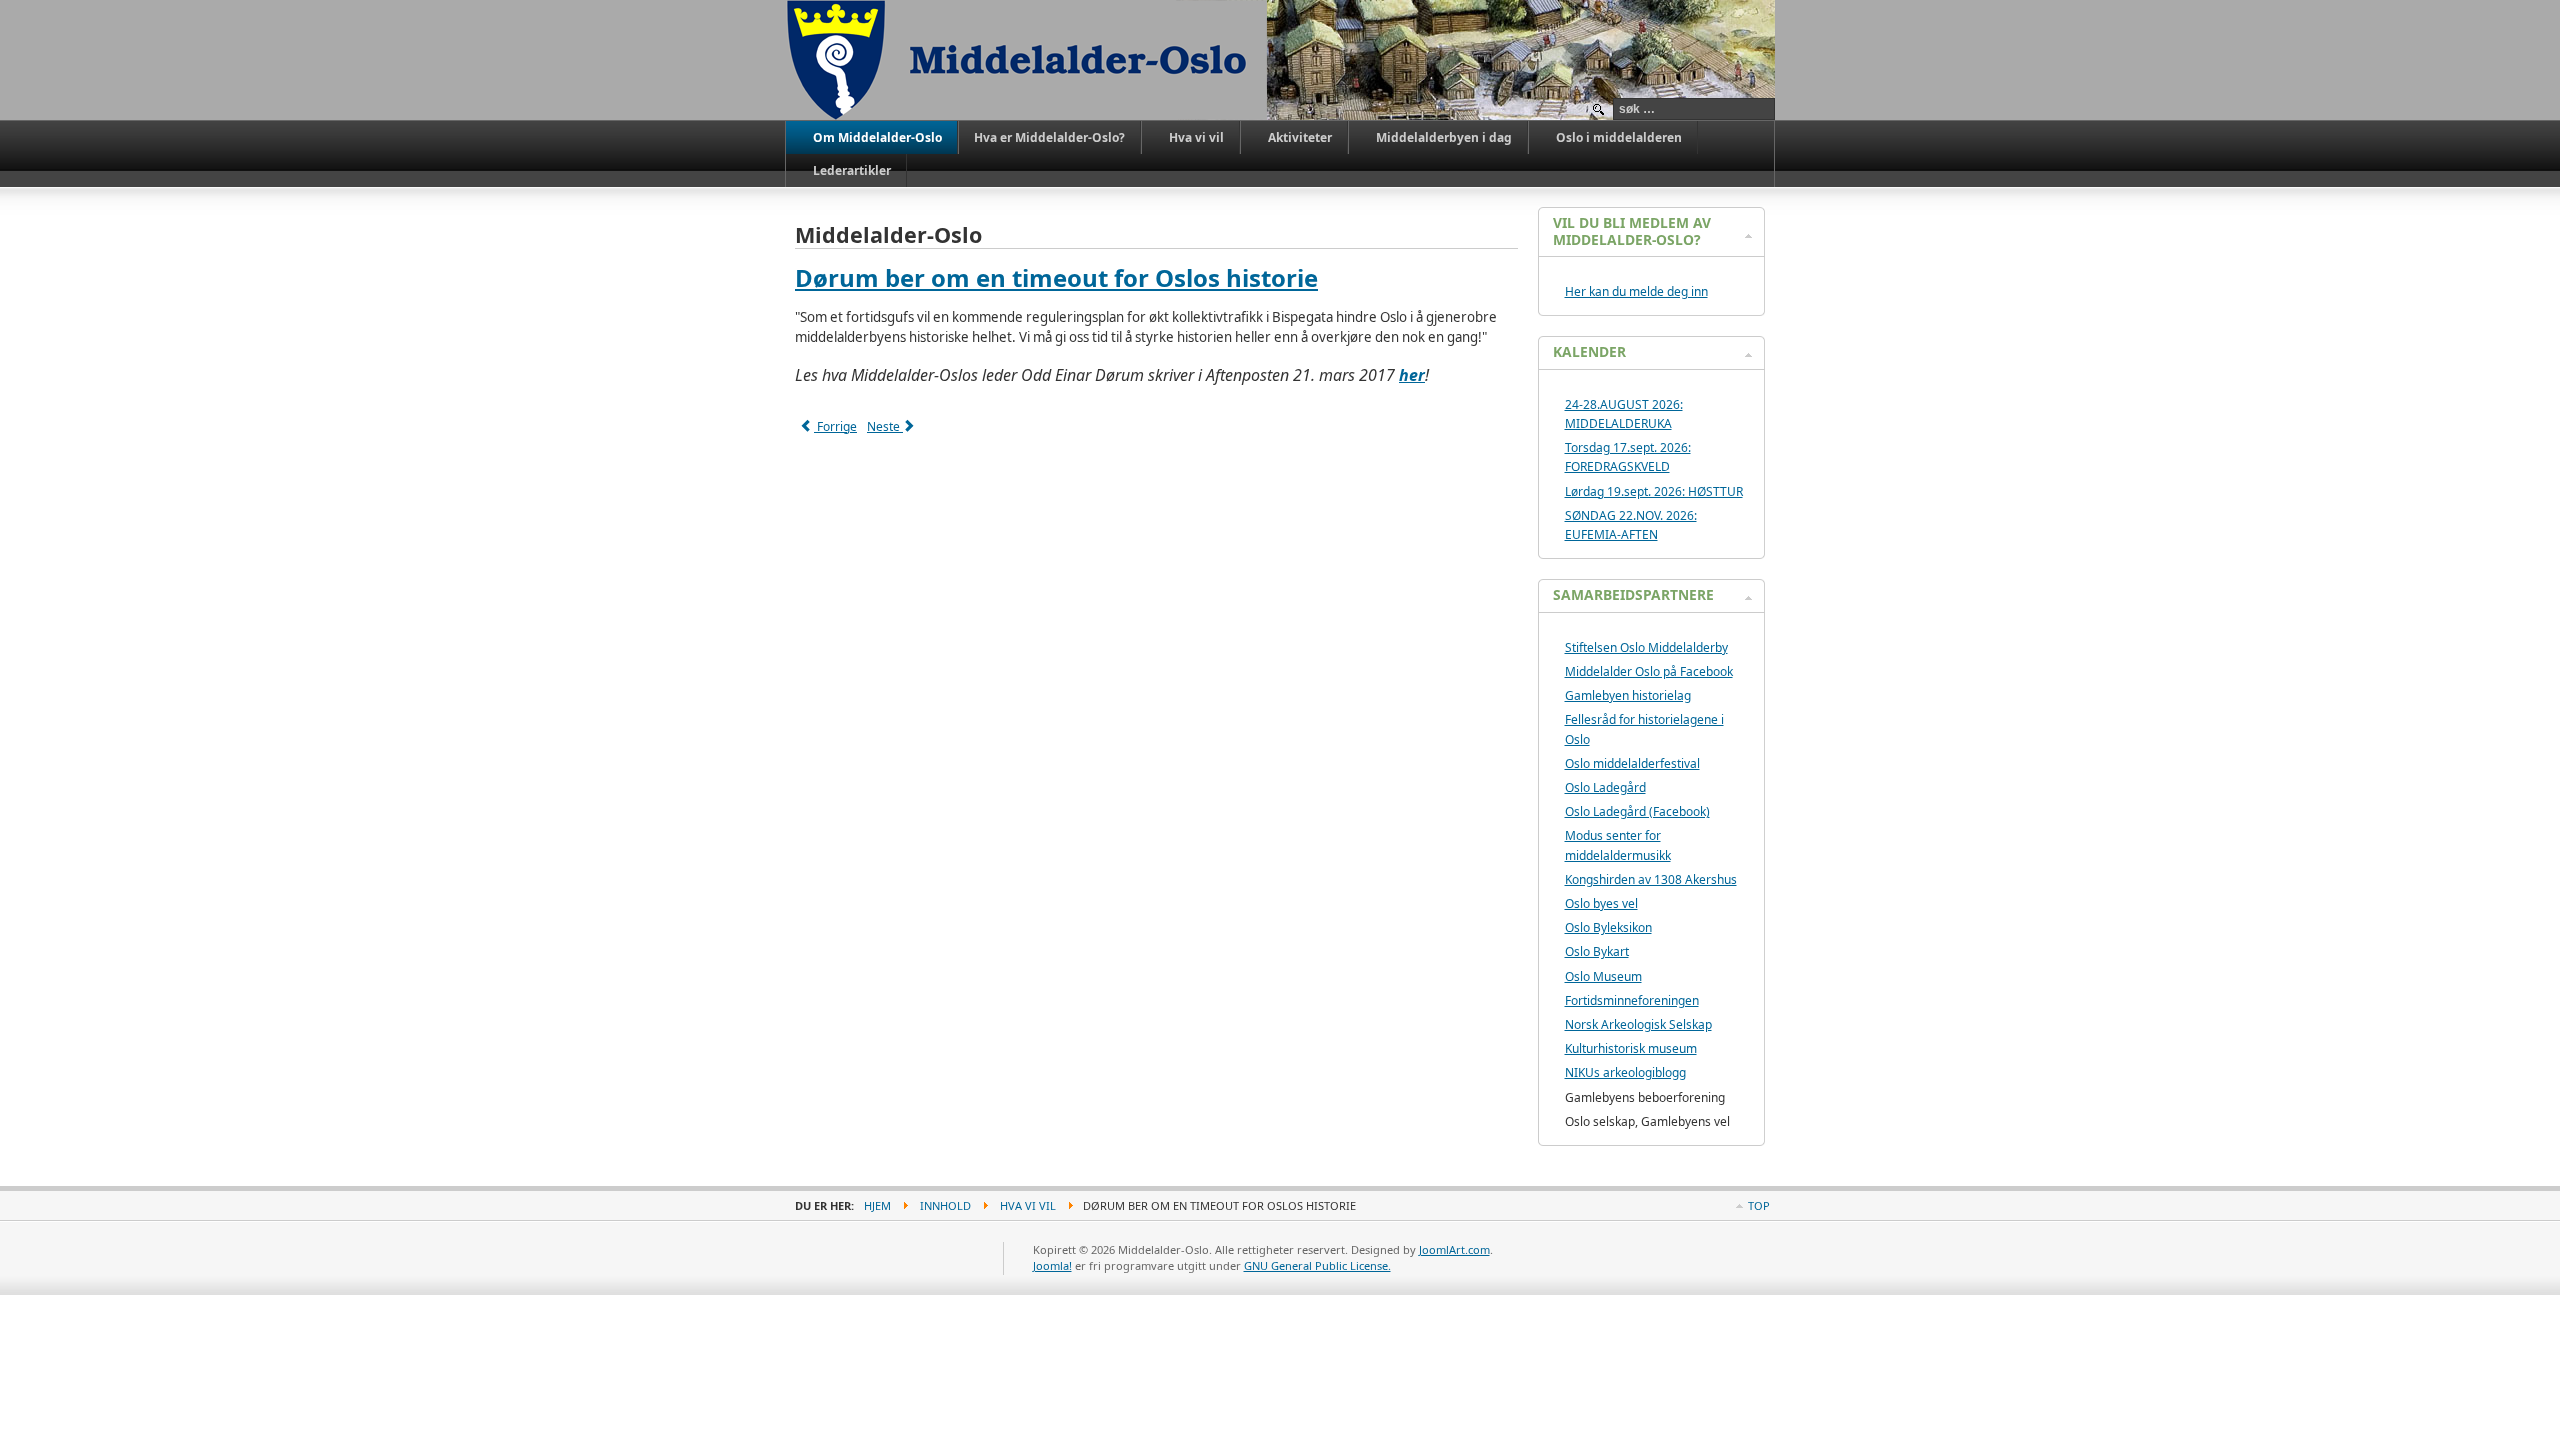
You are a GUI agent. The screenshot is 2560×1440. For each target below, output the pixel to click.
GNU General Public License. (1317, 1265)
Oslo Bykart (1597, 951)
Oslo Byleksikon (1608, 927)
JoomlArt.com (1454, 1249)
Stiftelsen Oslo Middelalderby (1646, 647)
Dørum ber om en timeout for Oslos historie (1056, 277)
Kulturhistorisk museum (1631, 1048)
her (1412, 375)
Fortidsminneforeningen (1632, 1000)
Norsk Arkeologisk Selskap (1638, 1024)
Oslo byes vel (1601, 903)
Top (1759, 1205)
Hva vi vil (1028, 1205)
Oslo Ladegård (1605, 787)
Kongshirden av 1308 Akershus (1651, 879)
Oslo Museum (1603, 976)
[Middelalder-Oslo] (1026, 60)
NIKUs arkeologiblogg (1625, 1072)
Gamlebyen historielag (1628, 695)
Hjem (877, 1205)
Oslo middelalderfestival (1632, 763)
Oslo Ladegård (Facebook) (1637, 811)
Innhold (945, 1205)
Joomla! (1052, 1265)
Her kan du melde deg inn (1636, 291)
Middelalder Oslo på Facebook (1649, 671)
